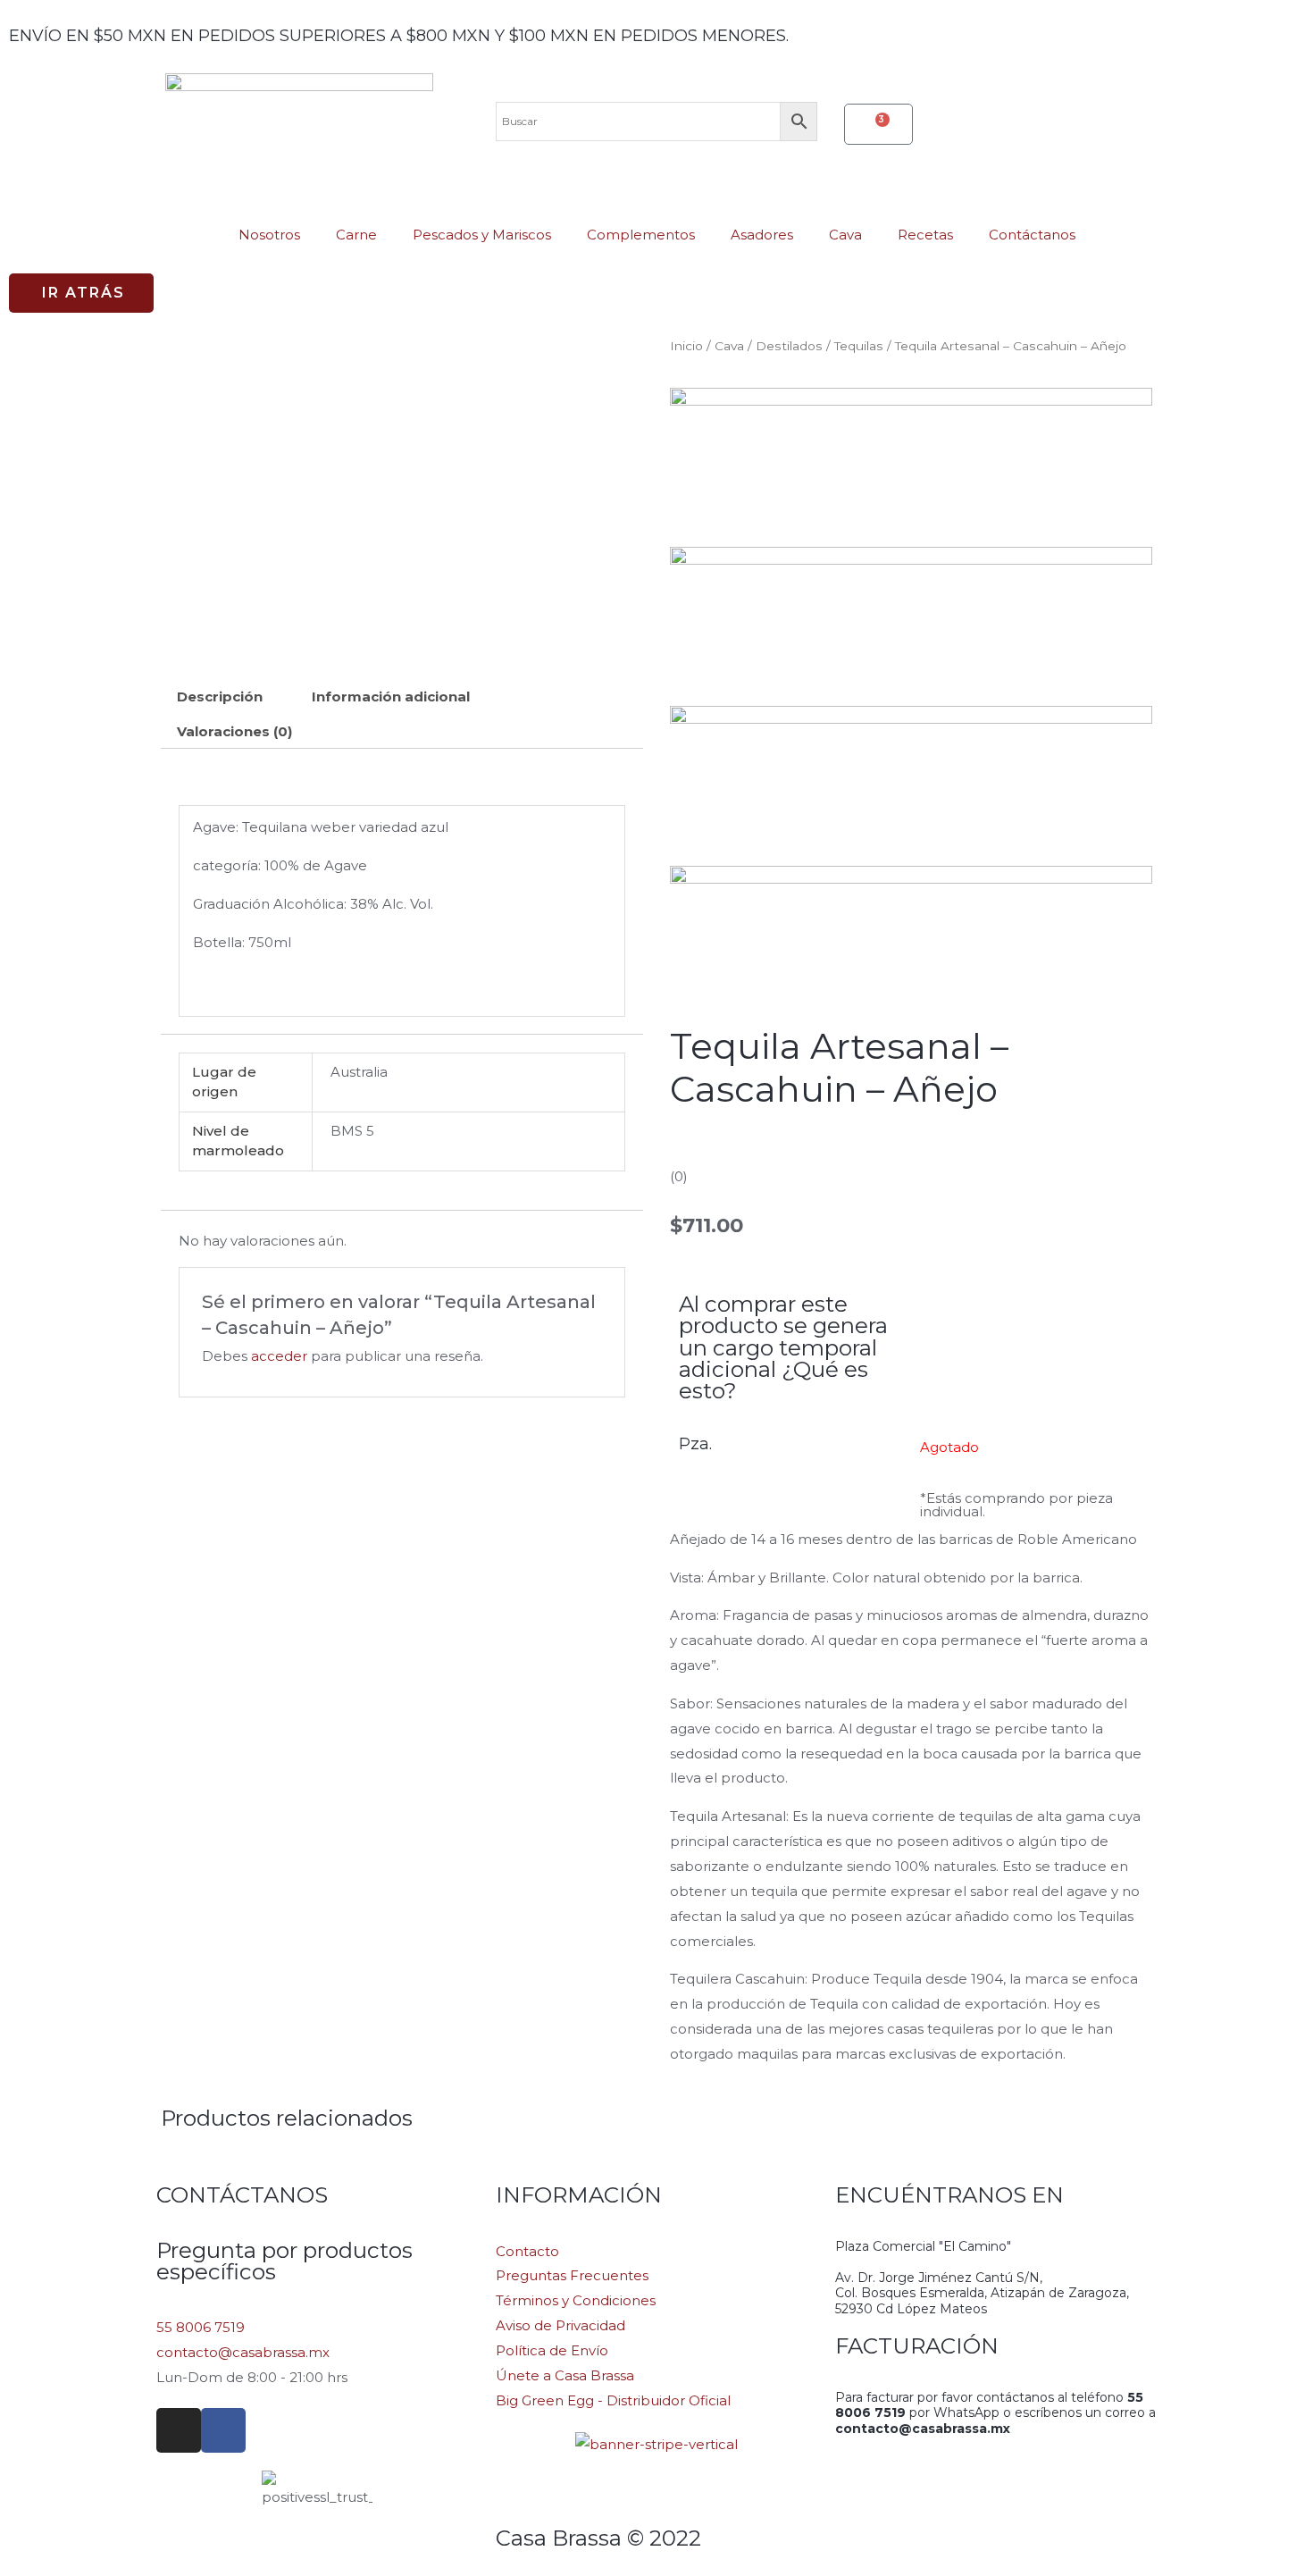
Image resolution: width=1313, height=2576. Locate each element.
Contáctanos (1032, 235)
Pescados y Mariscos (482, 235)
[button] (81, 293)
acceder (279, 1356)
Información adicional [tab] (391, 696)
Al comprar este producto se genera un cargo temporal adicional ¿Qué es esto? (783, 1347)
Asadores (762, 235)
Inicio (686, 346)
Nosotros (269, 235)
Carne (356, 235)
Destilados (789, 346)
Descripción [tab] (220, 696)
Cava (845, 235)
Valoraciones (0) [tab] (234, 731)
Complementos (641, 235)
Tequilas (859, 346)
